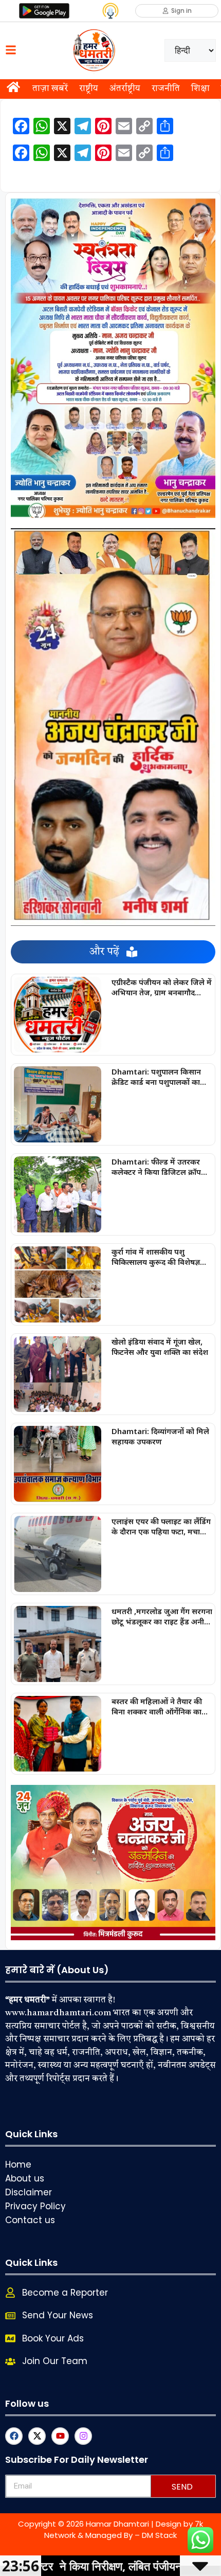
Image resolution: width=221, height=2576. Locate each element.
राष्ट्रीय (89, 89)
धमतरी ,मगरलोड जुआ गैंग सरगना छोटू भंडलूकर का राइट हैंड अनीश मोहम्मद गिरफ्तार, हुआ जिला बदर (162, 1616)
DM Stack (159, 2535)
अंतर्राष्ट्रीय (125, 89)
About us (25, 2178)
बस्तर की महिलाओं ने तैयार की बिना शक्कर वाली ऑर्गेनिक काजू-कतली (161, 1706)
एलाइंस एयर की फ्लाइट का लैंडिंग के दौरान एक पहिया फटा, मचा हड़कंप (161, 1526)
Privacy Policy (35, 2206)
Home (18, 2164)
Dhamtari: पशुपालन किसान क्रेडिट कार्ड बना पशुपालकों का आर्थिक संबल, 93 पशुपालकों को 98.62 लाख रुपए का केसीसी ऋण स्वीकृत (160, 1077)
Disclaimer (29, 2192)
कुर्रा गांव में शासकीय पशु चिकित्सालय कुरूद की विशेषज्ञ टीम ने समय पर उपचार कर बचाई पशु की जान (160, 1257)
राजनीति (166, 89)
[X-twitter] (37, 2436)
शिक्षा (200, 89)
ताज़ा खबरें (50, 89)
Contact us (30, 2220)
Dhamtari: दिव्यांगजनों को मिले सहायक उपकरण (160, 1436)
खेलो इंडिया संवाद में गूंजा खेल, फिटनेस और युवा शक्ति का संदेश (160, 1347)
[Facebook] (14, 2436)
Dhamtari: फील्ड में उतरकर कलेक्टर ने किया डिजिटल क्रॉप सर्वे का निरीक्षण (156, 1167)
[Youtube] (60, 2436)
